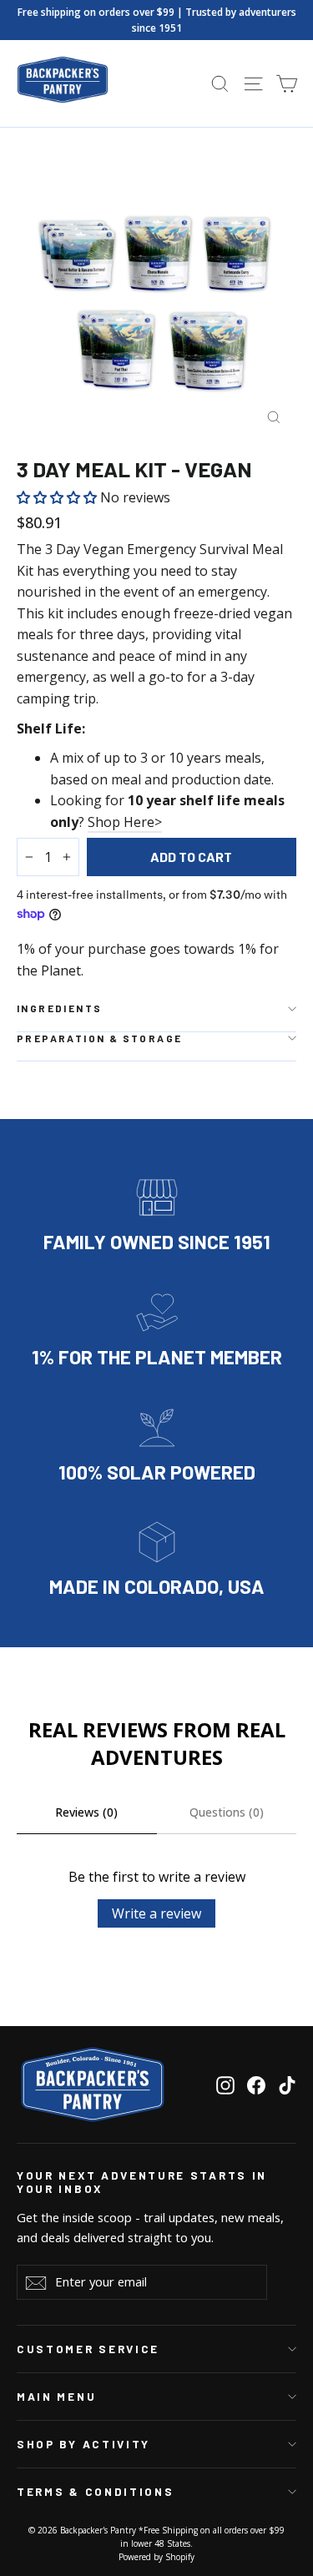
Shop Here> (125, 822)
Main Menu (56, 2397)
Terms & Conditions (95, 2492)
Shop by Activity (83, 2444)
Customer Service (88, 2349)
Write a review (156, 1913)
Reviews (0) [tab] (86, 1812)
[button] (58, 497)
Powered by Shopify (156, 2557)
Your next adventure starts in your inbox (142, 2182)
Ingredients (59, 1008)
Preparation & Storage (99, 1038)
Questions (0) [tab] (227, 1812)
